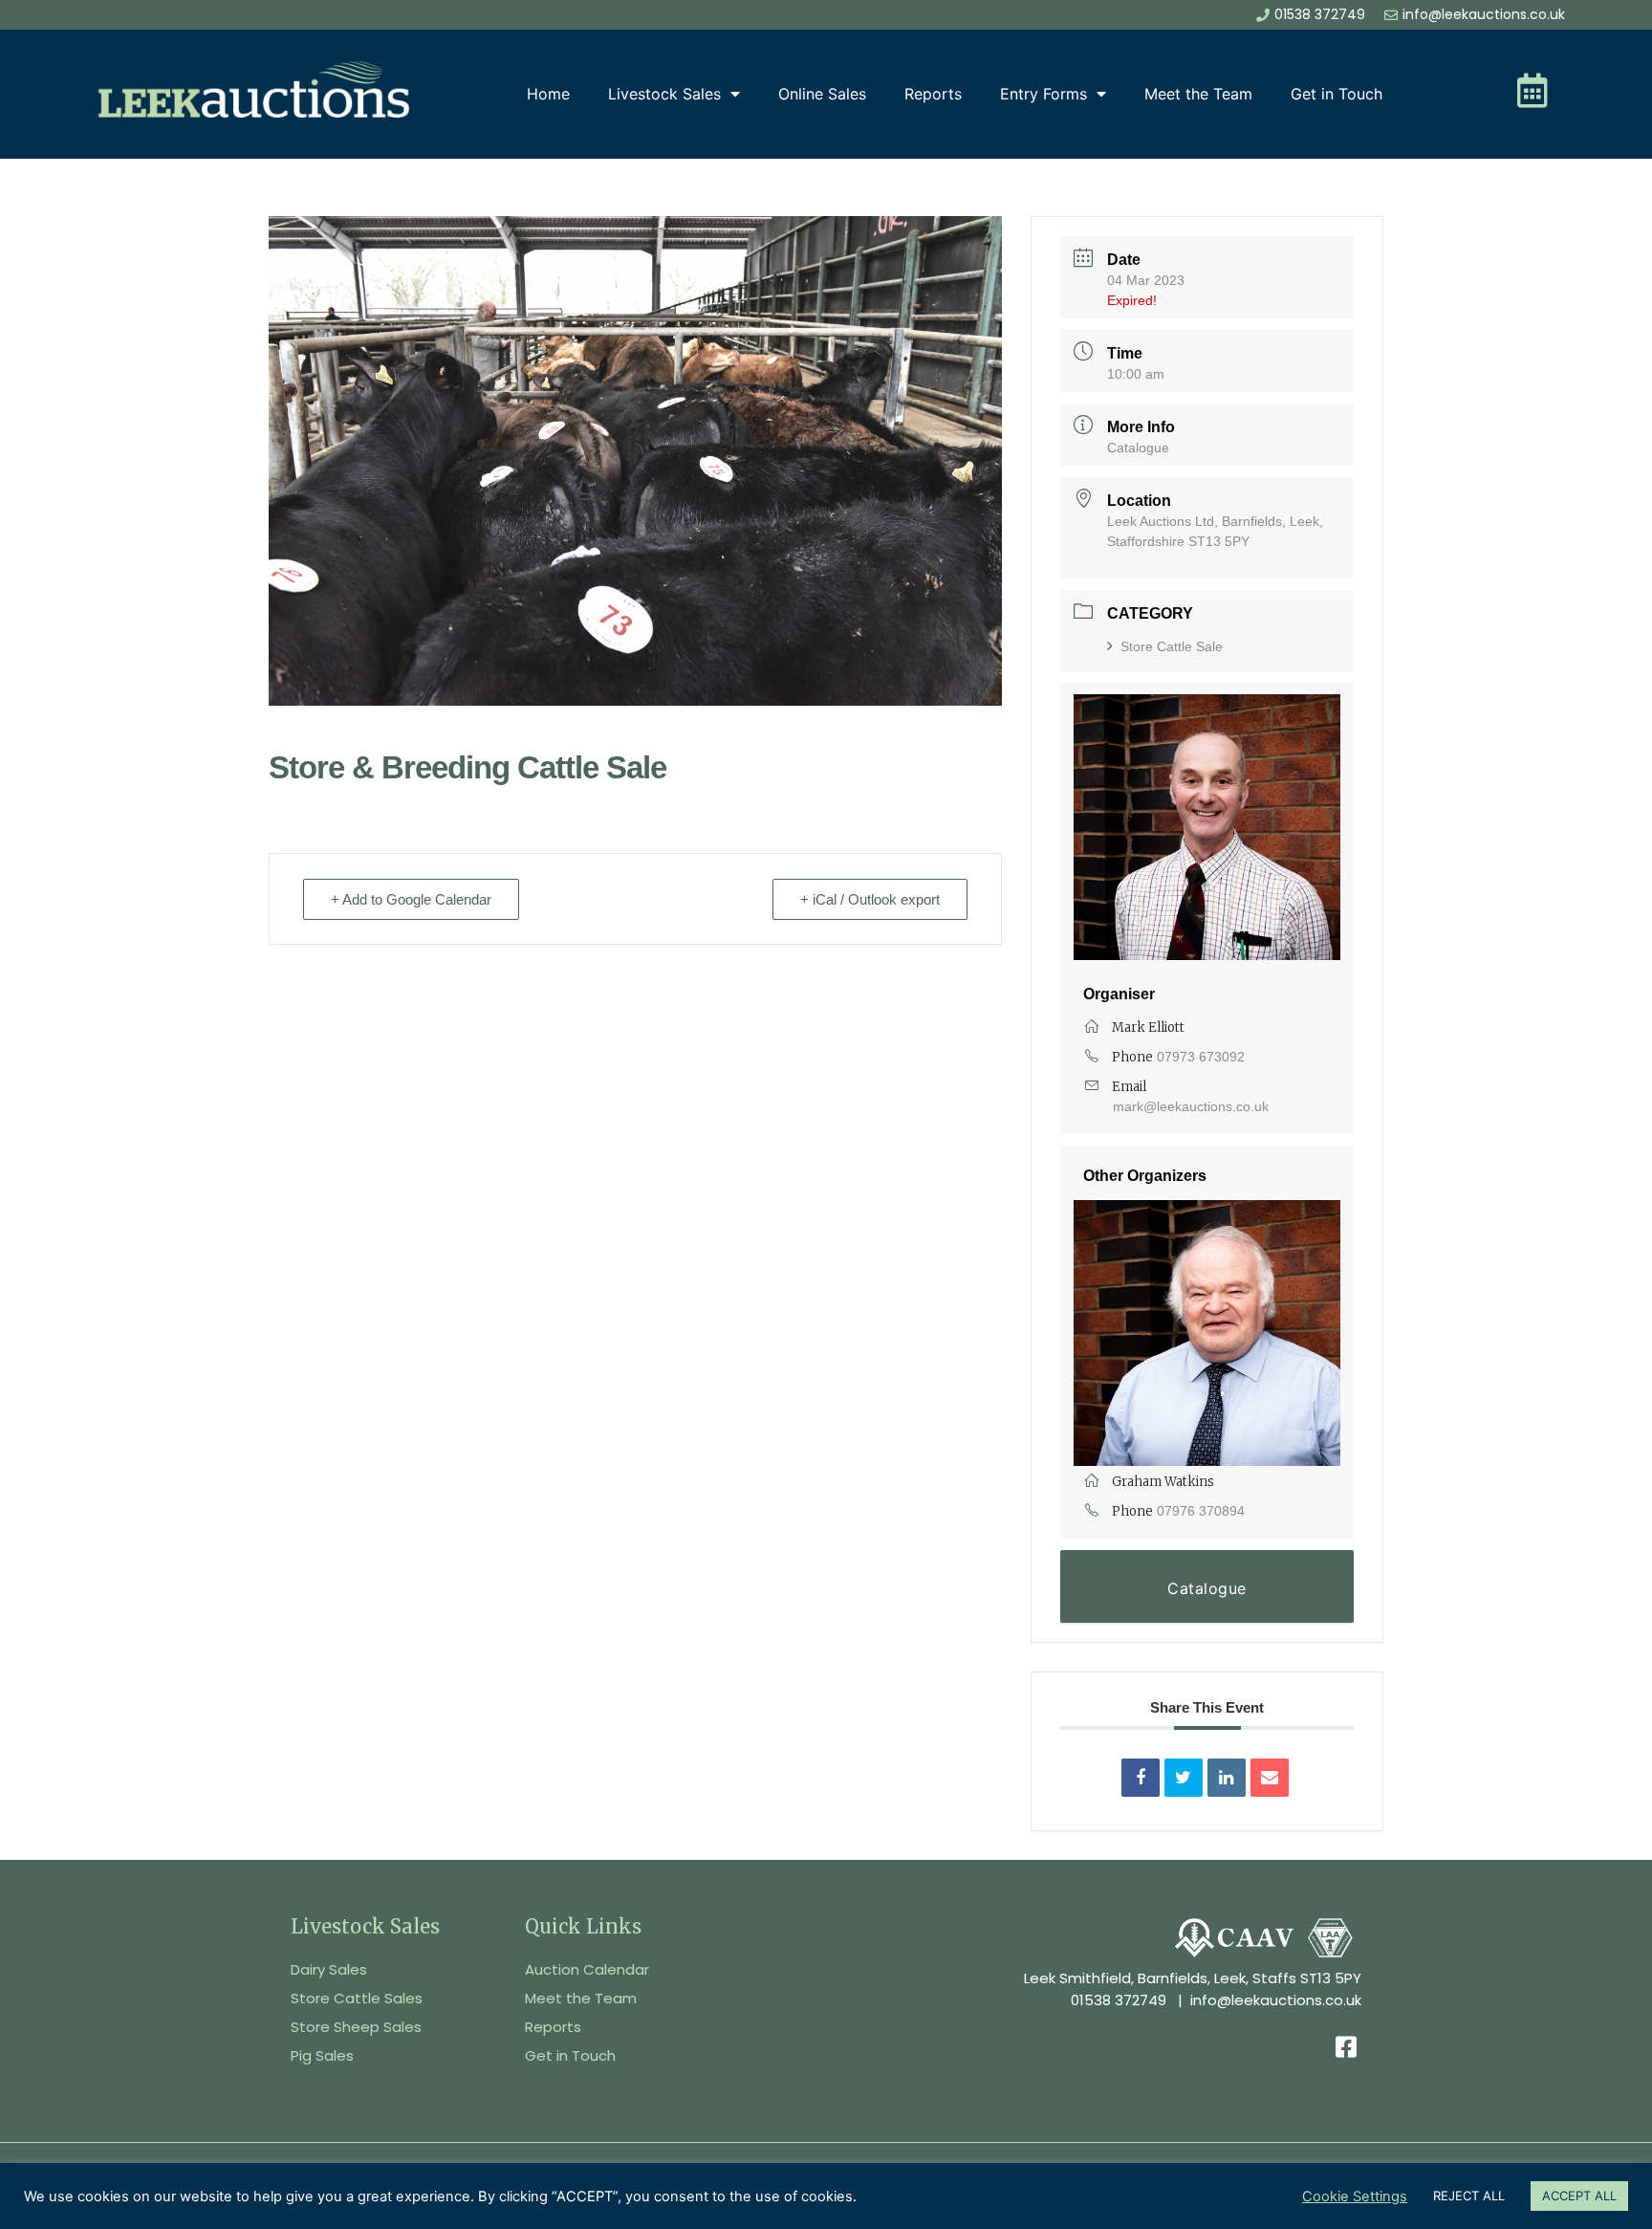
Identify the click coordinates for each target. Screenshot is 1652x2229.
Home (548, 94)
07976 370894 (1201, 1511)
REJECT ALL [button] (1469, 2196)
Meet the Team (1198, 94)
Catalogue (1138, 448)
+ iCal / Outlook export (870, 899)
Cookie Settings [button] (1355, 2196)
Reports (933, 94)
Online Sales (822, 94)
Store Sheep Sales (356, 2027)
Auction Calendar (587, 1969)
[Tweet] (1184, 1778)
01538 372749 (1119, 2000)
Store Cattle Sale (1172, 646)
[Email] (1270, 1778)
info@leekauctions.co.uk (1276, 2000)
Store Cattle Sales (357, 1998)
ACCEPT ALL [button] (1579, 2196)
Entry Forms (1043, 94)
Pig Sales (322, 2055)
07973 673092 (1201, 1057)
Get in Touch (1337, 94)
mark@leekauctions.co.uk (1191, 1106)
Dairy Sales (329, 1969)
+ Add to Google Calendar (411, 899)
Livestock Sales (664, 94)
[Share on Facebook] (1141, 1778)
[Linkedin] (1227, 1778)
